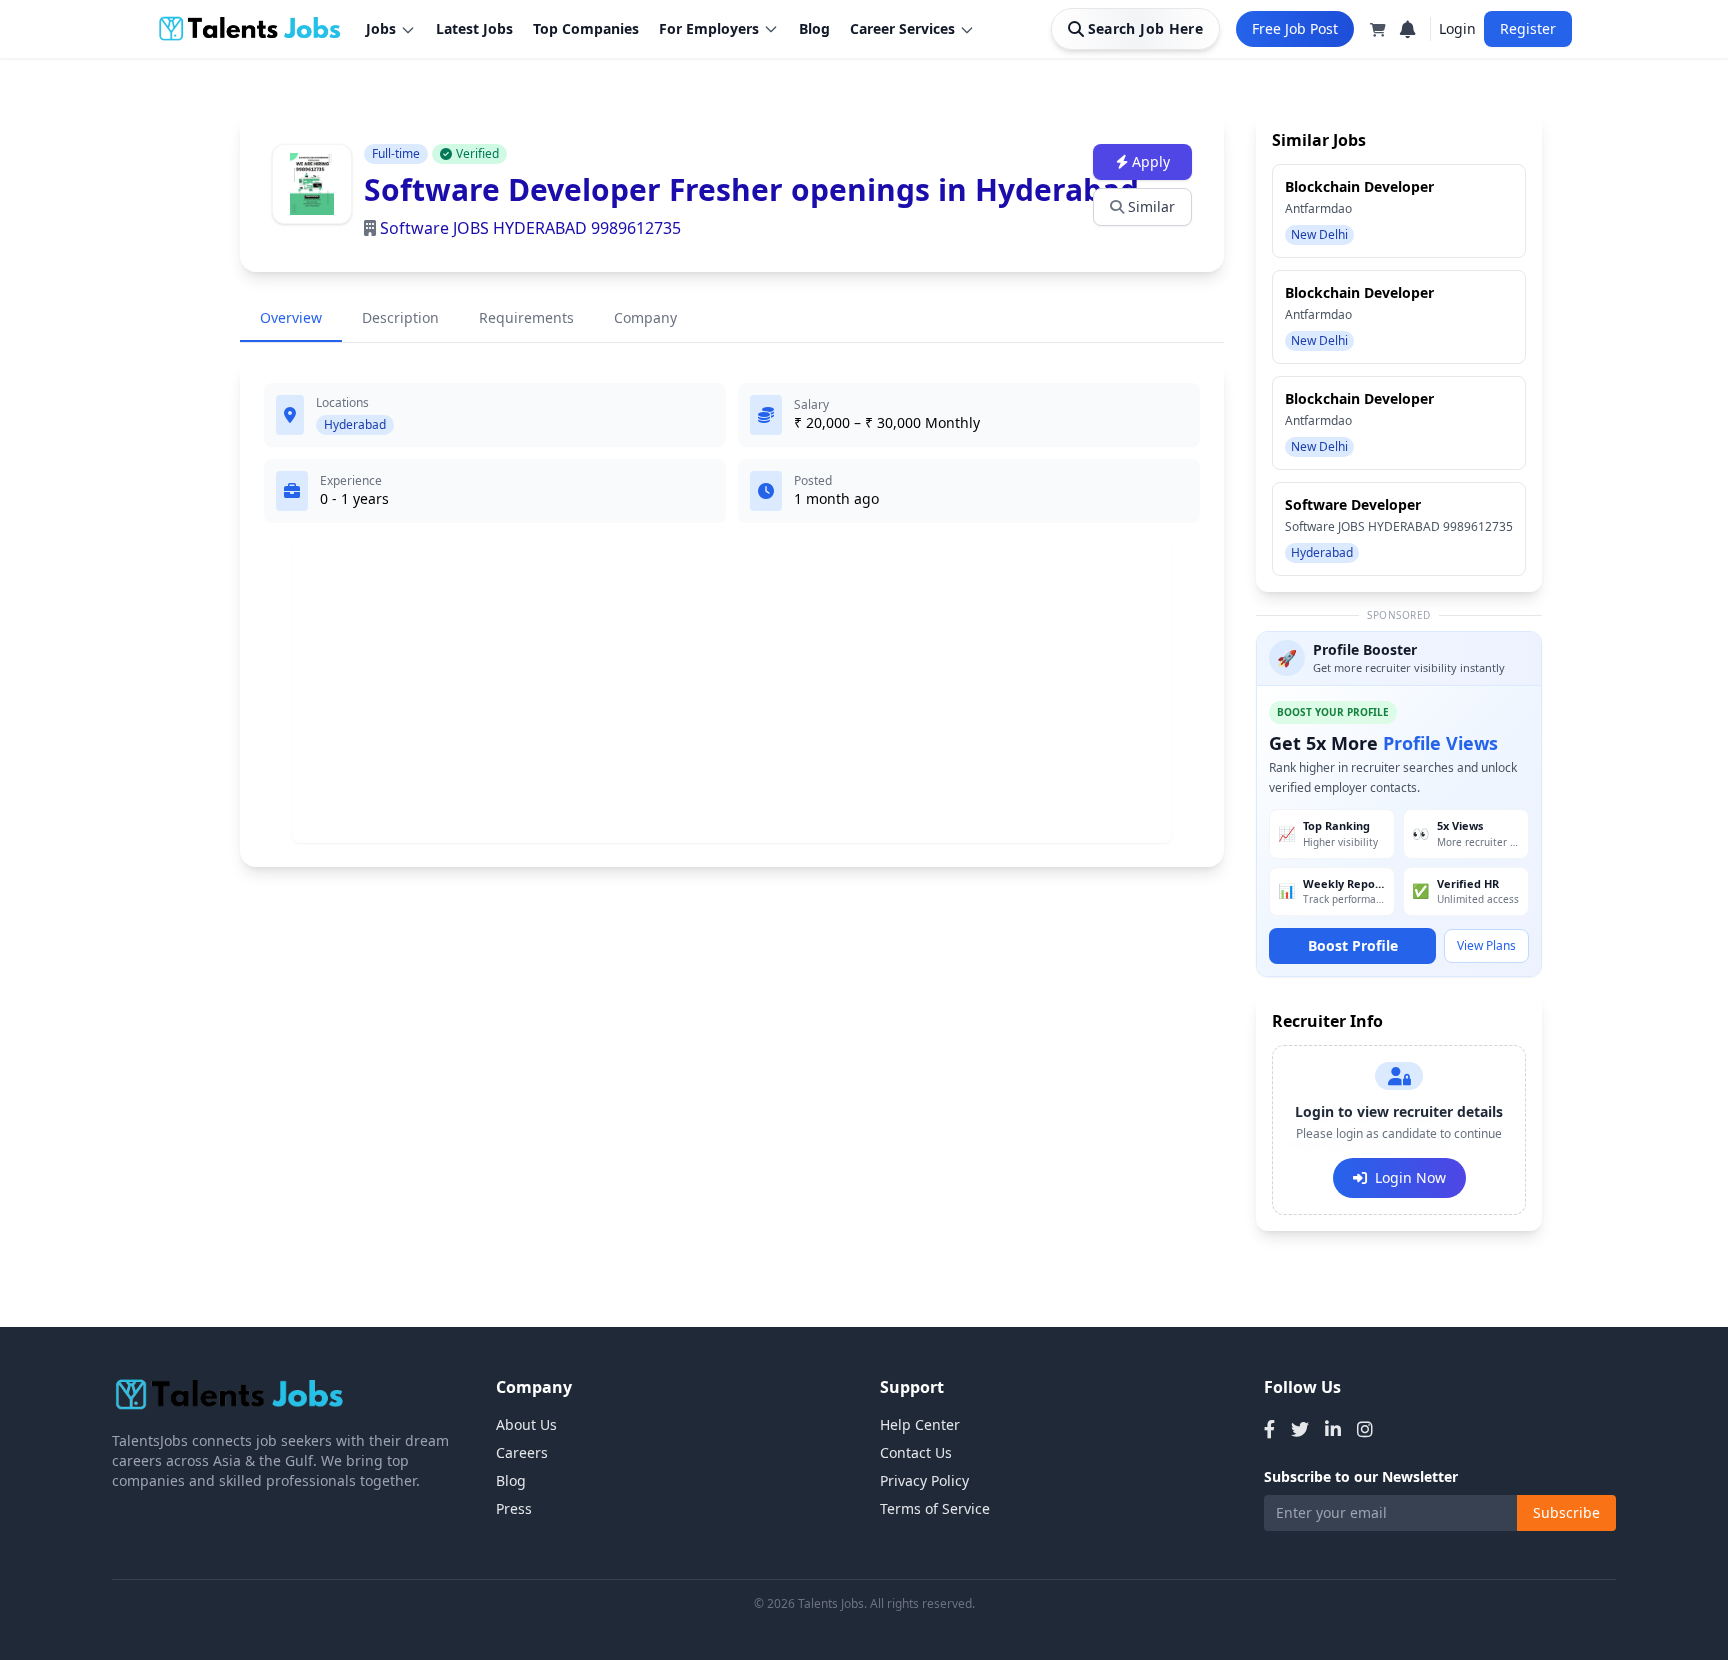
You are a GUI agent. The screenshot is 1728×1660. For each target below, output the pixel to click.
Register (1528, 28)
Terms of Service (935, 1508)
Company (645, 317)
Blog (814, 28)
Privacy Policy (924, 1480)
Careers (522, 1452)
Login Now (1410, 1177)
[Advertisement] (732, 691)
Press (514, 1508)
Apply (1151, 161)
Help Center (920, 1424)
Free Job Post (1295, 28)
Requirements (526, 317)
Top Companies (586, 28)
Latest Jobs (474, 28)
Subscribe (1566, 1512)
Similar (1151, 206)
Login (1457, 28)
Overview (291, 317)
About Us (526, 1424)
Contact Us (916, 1452)
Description (400, 317)
